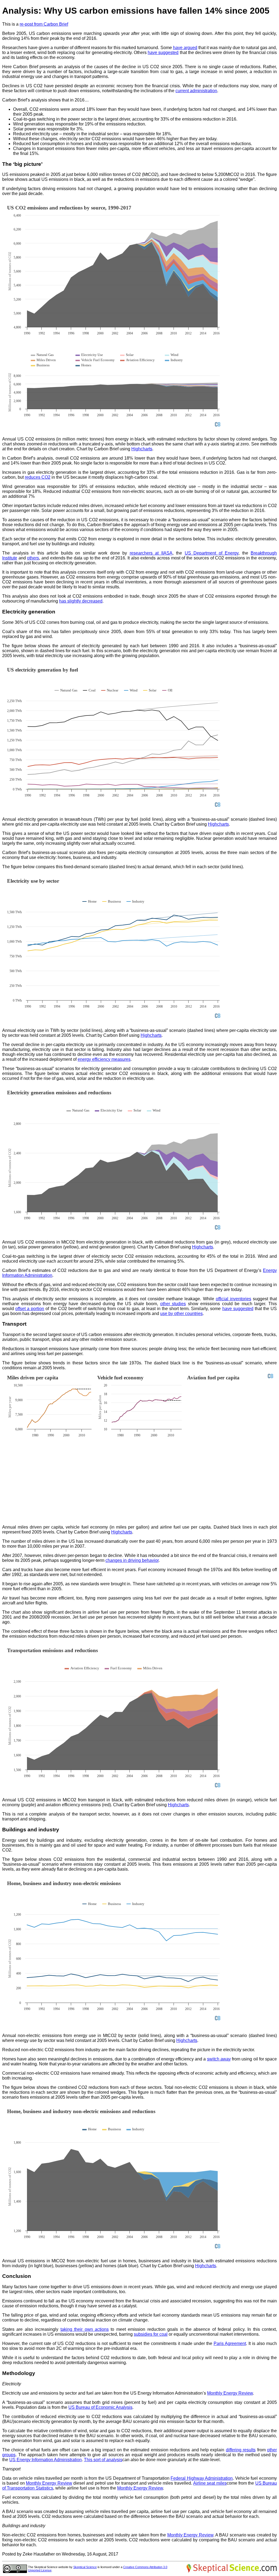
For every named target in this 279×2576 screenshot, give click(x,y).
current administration (196, 91)
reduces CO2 (38, 477)
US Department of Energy (212, 553)
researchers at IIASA (151, 553)
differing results (241, 2450)
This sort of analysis (103, 2460)
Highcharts (142, 449)
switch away (219, 2059)
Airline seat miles (210, 2483)
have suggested (163, 53)
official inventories (233, 1299)
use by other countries (181, 1314)
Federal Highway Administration (202, 2478)
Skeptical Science (85, 2567)
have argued (185, 48)
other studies (173, 1304)
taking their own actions (85, 2329)
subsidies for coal (151, 2334)
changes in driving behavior (132, 1560)
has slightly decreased (81, 601)
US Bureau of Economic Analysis (100, 2407)
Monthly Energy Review (230, 2393)
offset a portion (30, 1309)
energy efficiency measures (104, 1059)
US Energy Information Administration (46, 2460)
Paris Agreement (230, 2343)
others (33, 558)
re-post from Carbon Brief (44, 24)
